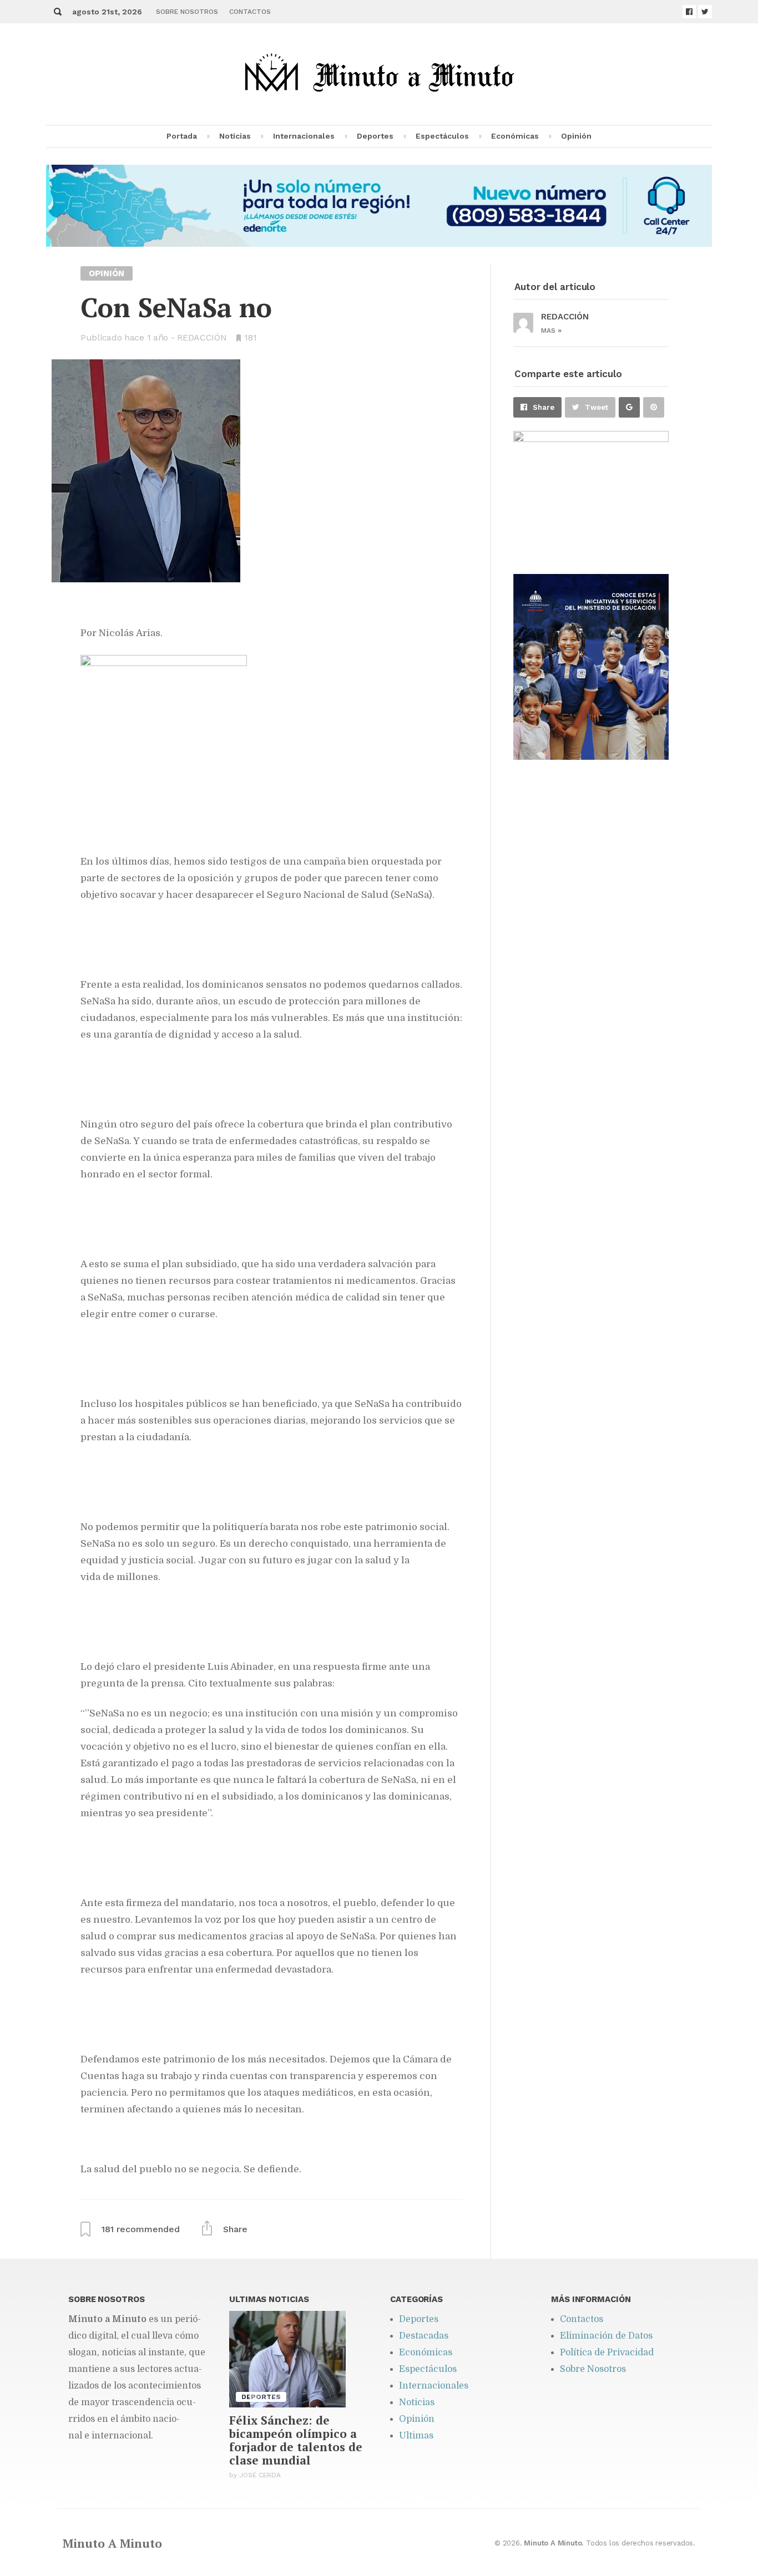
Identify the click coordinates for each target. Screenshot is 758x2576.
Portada (182, 136)
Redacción (202, 337)
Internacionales (304, 136)
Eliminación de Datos (606, 2336)
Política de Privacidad (607, 2353)
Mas (551, 331)
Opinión (576, 136)
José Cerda (260, 2475)
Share (544, 407)
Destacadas (424, 2336)
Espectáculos (442, 136)
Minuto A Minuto (112, 2543)
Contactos (250, 12)
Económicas (515, 136)
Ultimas (416, 2436)
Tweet (597, 407)
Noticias (235, 136)
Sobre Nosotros (187, 12)
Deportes (375, 136)
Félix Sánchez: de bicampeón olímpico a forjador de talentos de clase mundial (296, 2440)
